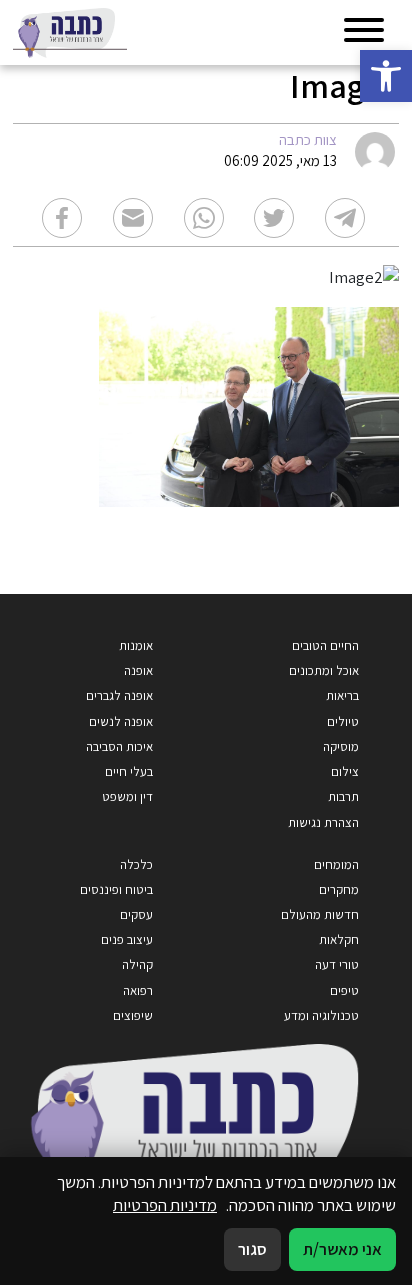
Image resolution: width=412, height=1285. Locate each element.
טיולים (343, 721)
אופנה (138, 670)
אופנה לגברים (119, 695)
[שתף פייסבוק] (62, 218)
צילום (345, 771)
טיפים (344, 990)
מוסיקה (341, 746)
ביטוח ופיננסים (116, 889)
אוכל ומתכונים (324, 670)
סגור (252, 1249)
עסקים (136, 914)
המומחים (336, 864)
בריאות (342, 695)
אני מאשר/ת (342, 1249)
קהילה (137, 964)
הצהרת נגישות (323, 822)
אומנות (136, 645)
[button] (386, 76)
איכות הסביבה (119, 746)
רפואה (138, 990)
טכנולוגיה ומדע (321, 1015)
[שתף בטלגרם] (345, 218)
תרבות (343, 796)
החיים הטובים (325, 645)
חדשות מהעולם (320, 914)
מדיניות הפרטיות (165, 1205)
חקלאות (339, 939)
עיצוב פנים (127, 939)
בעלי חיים (129, 771)
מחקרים (339, 889)
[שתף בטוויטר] (274, 218)
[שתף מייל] (133, 218)
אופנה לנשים (121, 721)
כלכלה (136, 864)
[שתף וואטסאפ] (204, 218)
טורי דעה (337, 964)
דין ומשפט (127, 796)
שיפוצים (133, 1015)
